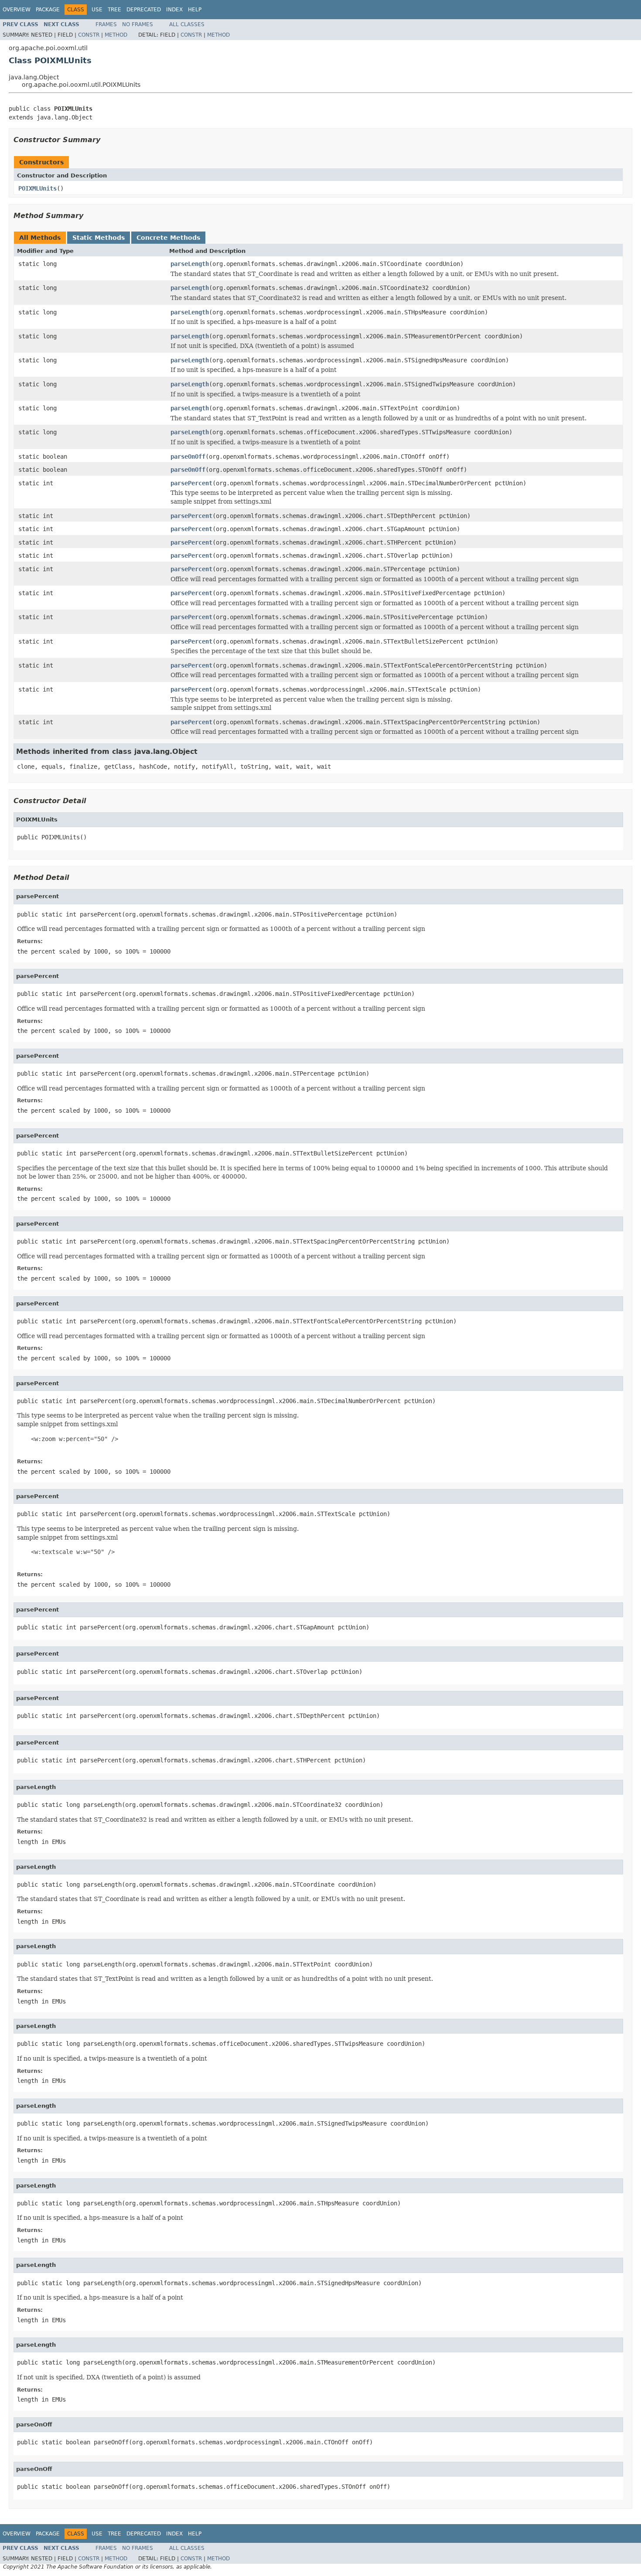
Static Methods (99, 238)
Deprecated (144, 10)
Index (174, 10)
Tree (114, 10)
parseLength (190, 264)
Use (97, 10)
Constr (89, 35)
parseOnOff (188, 457)
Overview (17, 10)
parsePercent (191, 483)
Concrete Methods (168, 238)
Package (48, 10)
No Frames (138, 24)
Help (195, 10)
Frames (106, 24)
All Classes (187, 24)
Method (116, 35)
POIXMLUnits (38, 188)
